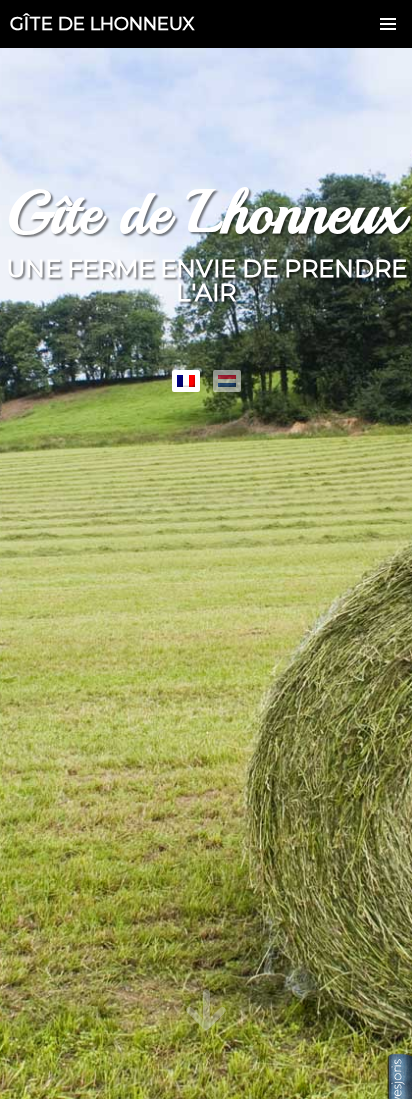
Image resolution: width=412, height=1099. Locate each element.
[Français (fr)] (186, 381)
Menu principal (388, 24)
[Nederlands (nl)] (227, 381)
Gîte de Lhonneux (102, 24)
